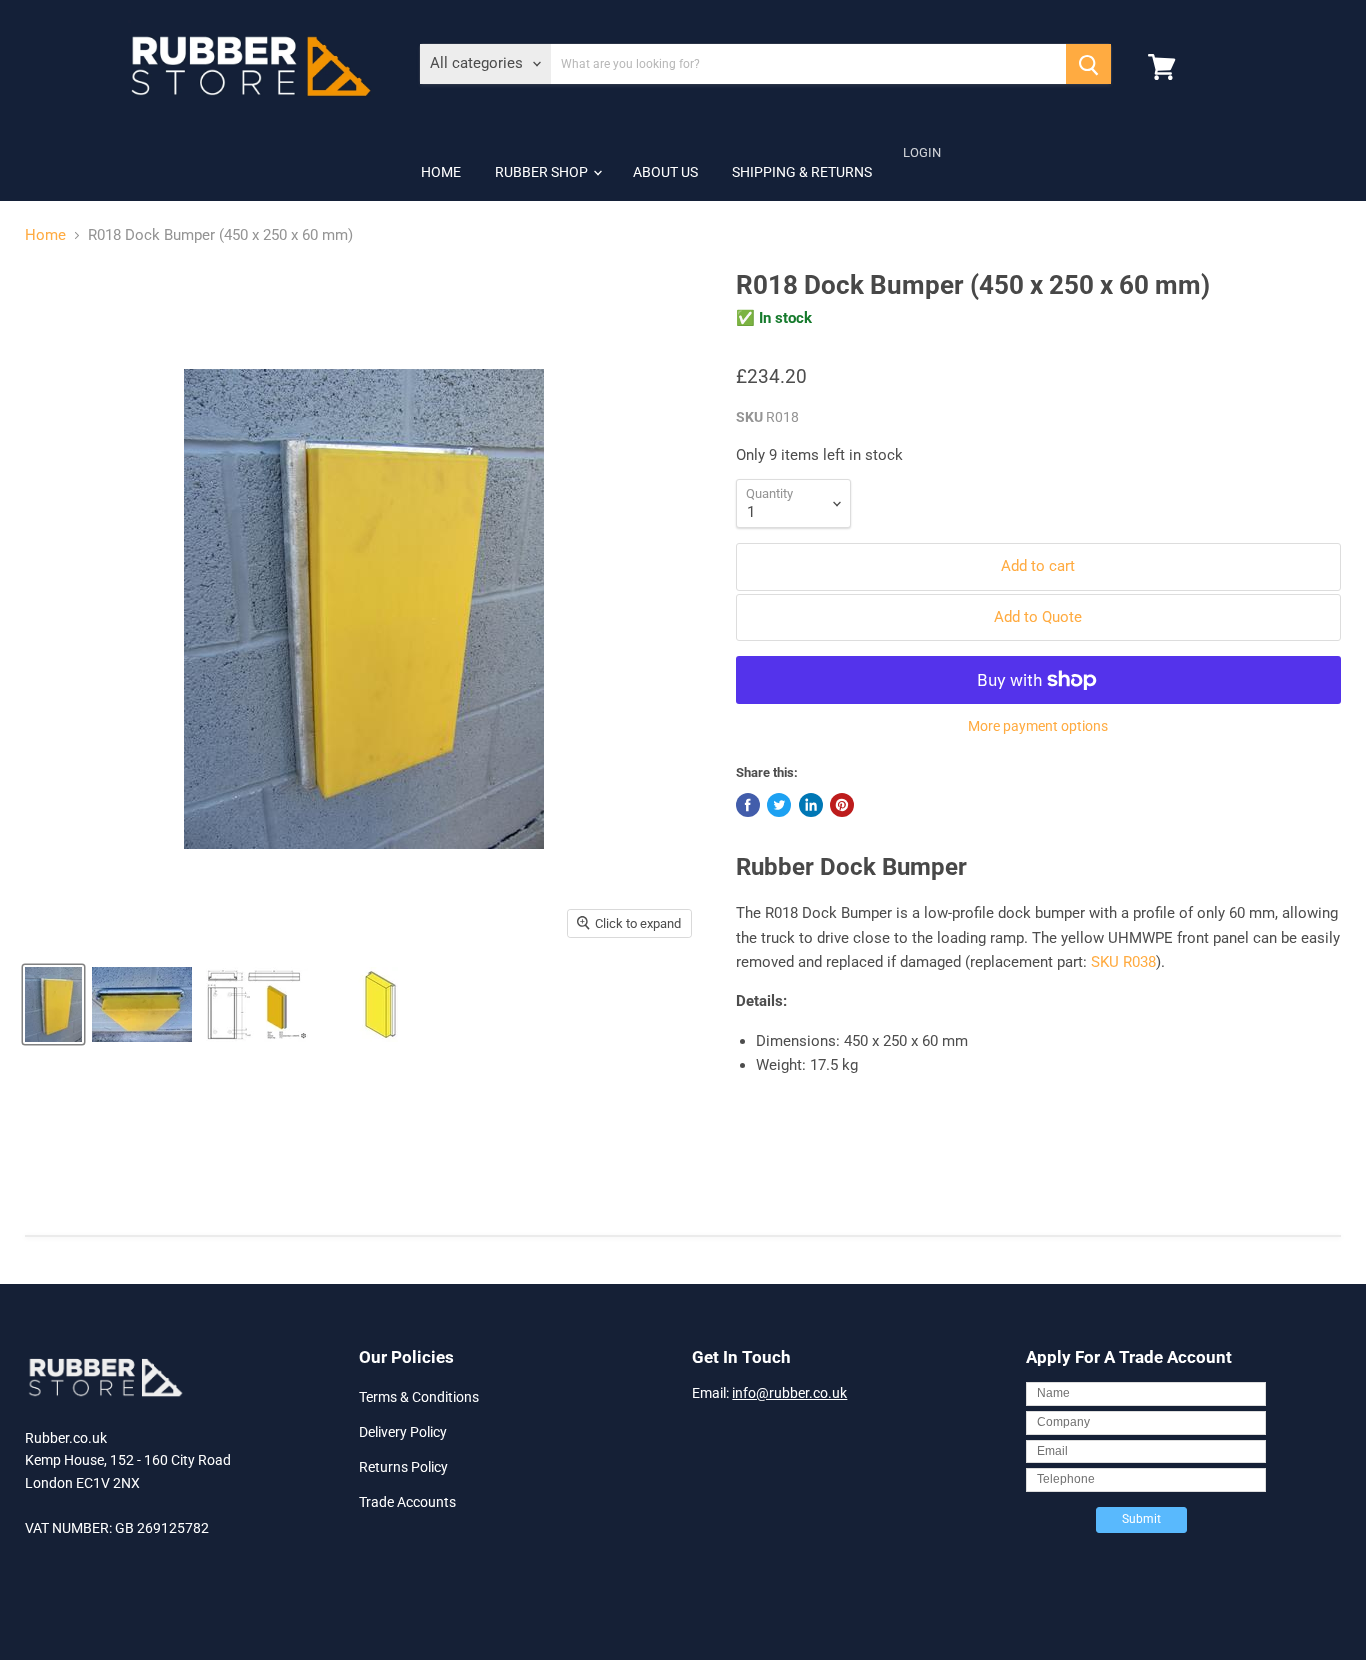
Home (441, 172)
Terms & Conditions (419, 1397)
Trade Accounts (407, 1502)
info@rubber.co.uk (789, 1393)
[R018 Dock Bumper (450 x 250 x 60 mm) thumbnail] (53, 1004)
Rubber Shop (543, 172)
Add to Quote (1038, 617)
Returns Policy (403, 1467)
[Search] (1088, 64)
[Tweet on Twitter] (779, 805)
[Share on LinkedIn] (811, 805)
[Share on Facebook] (748, 805)
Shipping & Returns (802, 172)
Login (922, 152)
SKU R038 (1123, 962)
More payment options (1038, 726)
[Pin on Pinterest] (842, 805)
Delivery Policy (403, 1432)
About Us (665, 172)
